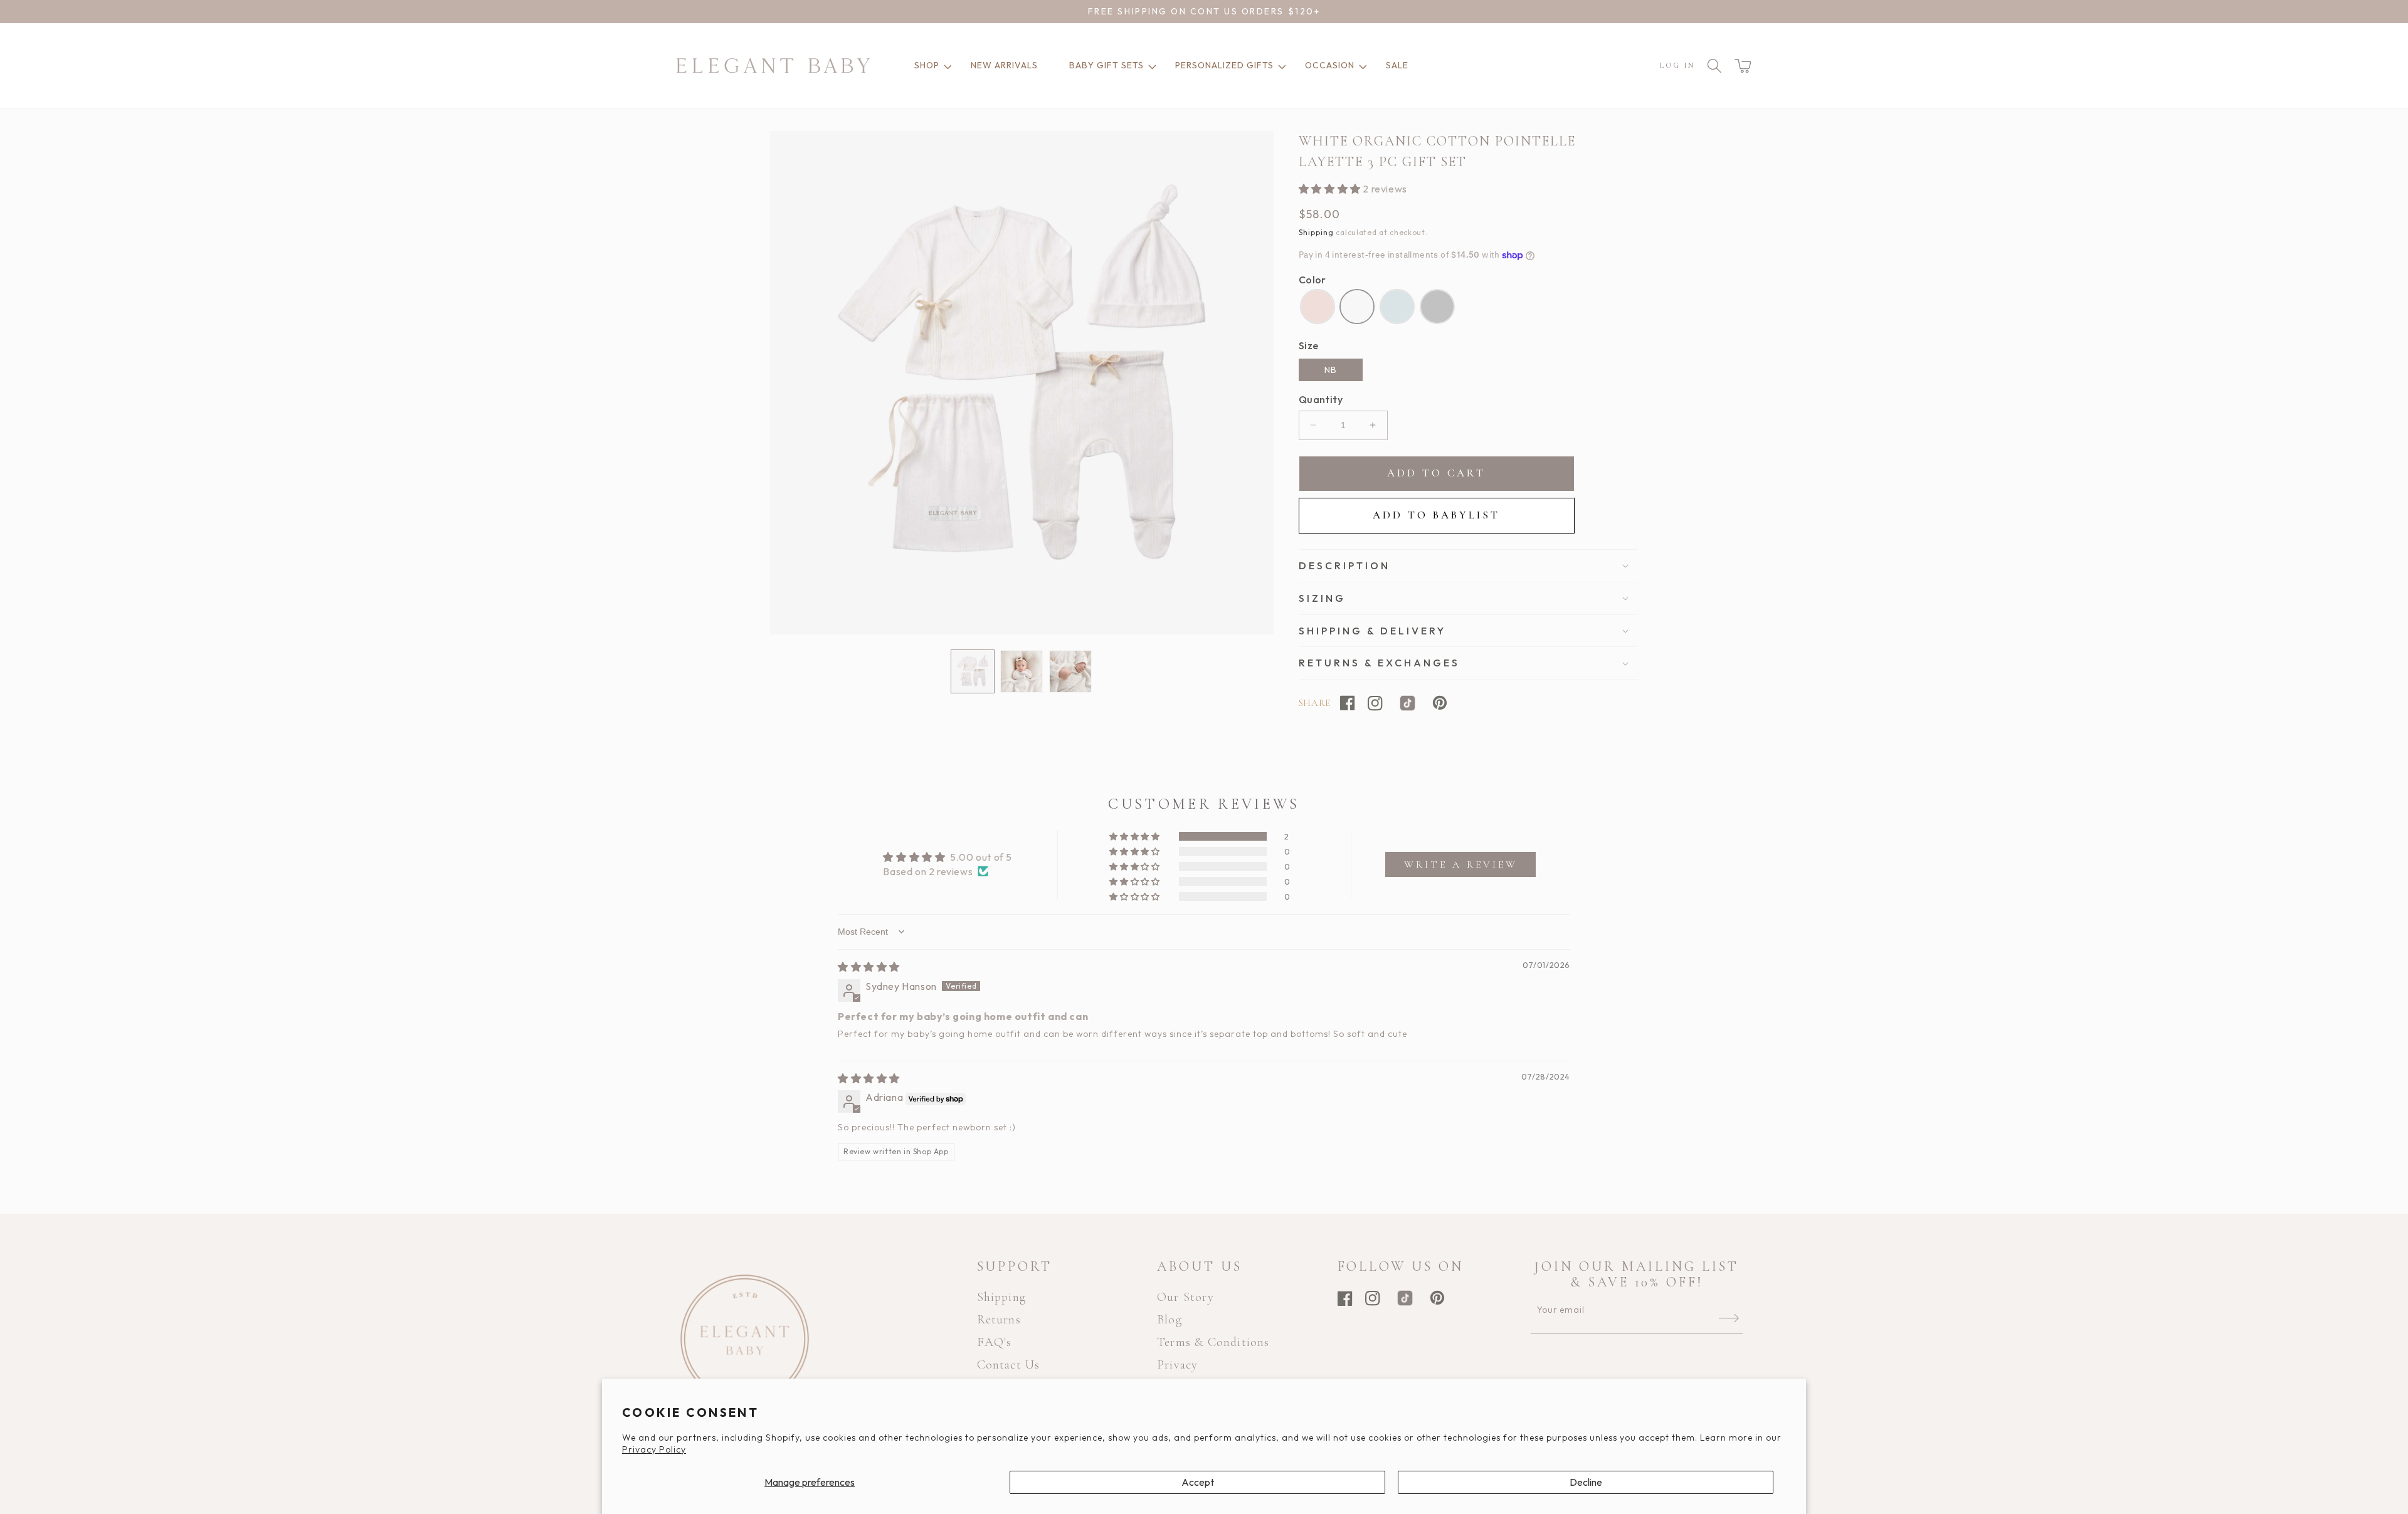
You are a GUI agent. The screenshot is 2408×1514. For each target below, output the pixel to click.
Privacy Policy (654, 1449)
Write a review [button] (1461, 865)
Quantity (1321, 399)
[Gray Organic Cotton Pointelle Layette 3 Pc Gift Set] (1437, 307)
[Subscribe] (1729, 1318)
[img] (869, 967)
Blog (1170, 1320)
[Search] (1714, 66)
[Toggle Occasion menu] (1361, 66)
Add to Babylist (1436, 515)
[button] (1743, 66)
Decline (1586, 1482)
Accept (1198, 1482)
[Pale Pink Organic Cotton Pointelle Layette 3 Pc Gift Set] (1318, 307)
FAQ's (995, 1342)
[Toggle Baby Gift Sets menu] (1150, 66)
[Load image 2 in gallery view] (1022, 671)
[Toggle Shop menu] (946, 66)
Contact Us (1009, 1365)
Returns (999, 1320)
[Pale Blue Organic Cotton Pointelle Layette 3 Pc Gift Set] (1397, 307)
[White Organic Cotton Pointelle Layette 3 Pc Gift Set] (1357, 307)
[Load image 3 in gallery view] (1070, 671)
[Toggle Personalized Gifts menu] (1280, 66)
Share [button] (1315, 703)
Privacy (1177, 1365)
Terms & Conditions (1213, 1342)
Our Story (1186, 1297)
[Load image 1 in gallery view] (973, 671)
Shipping (1316, 232)
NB (1331, 370)
